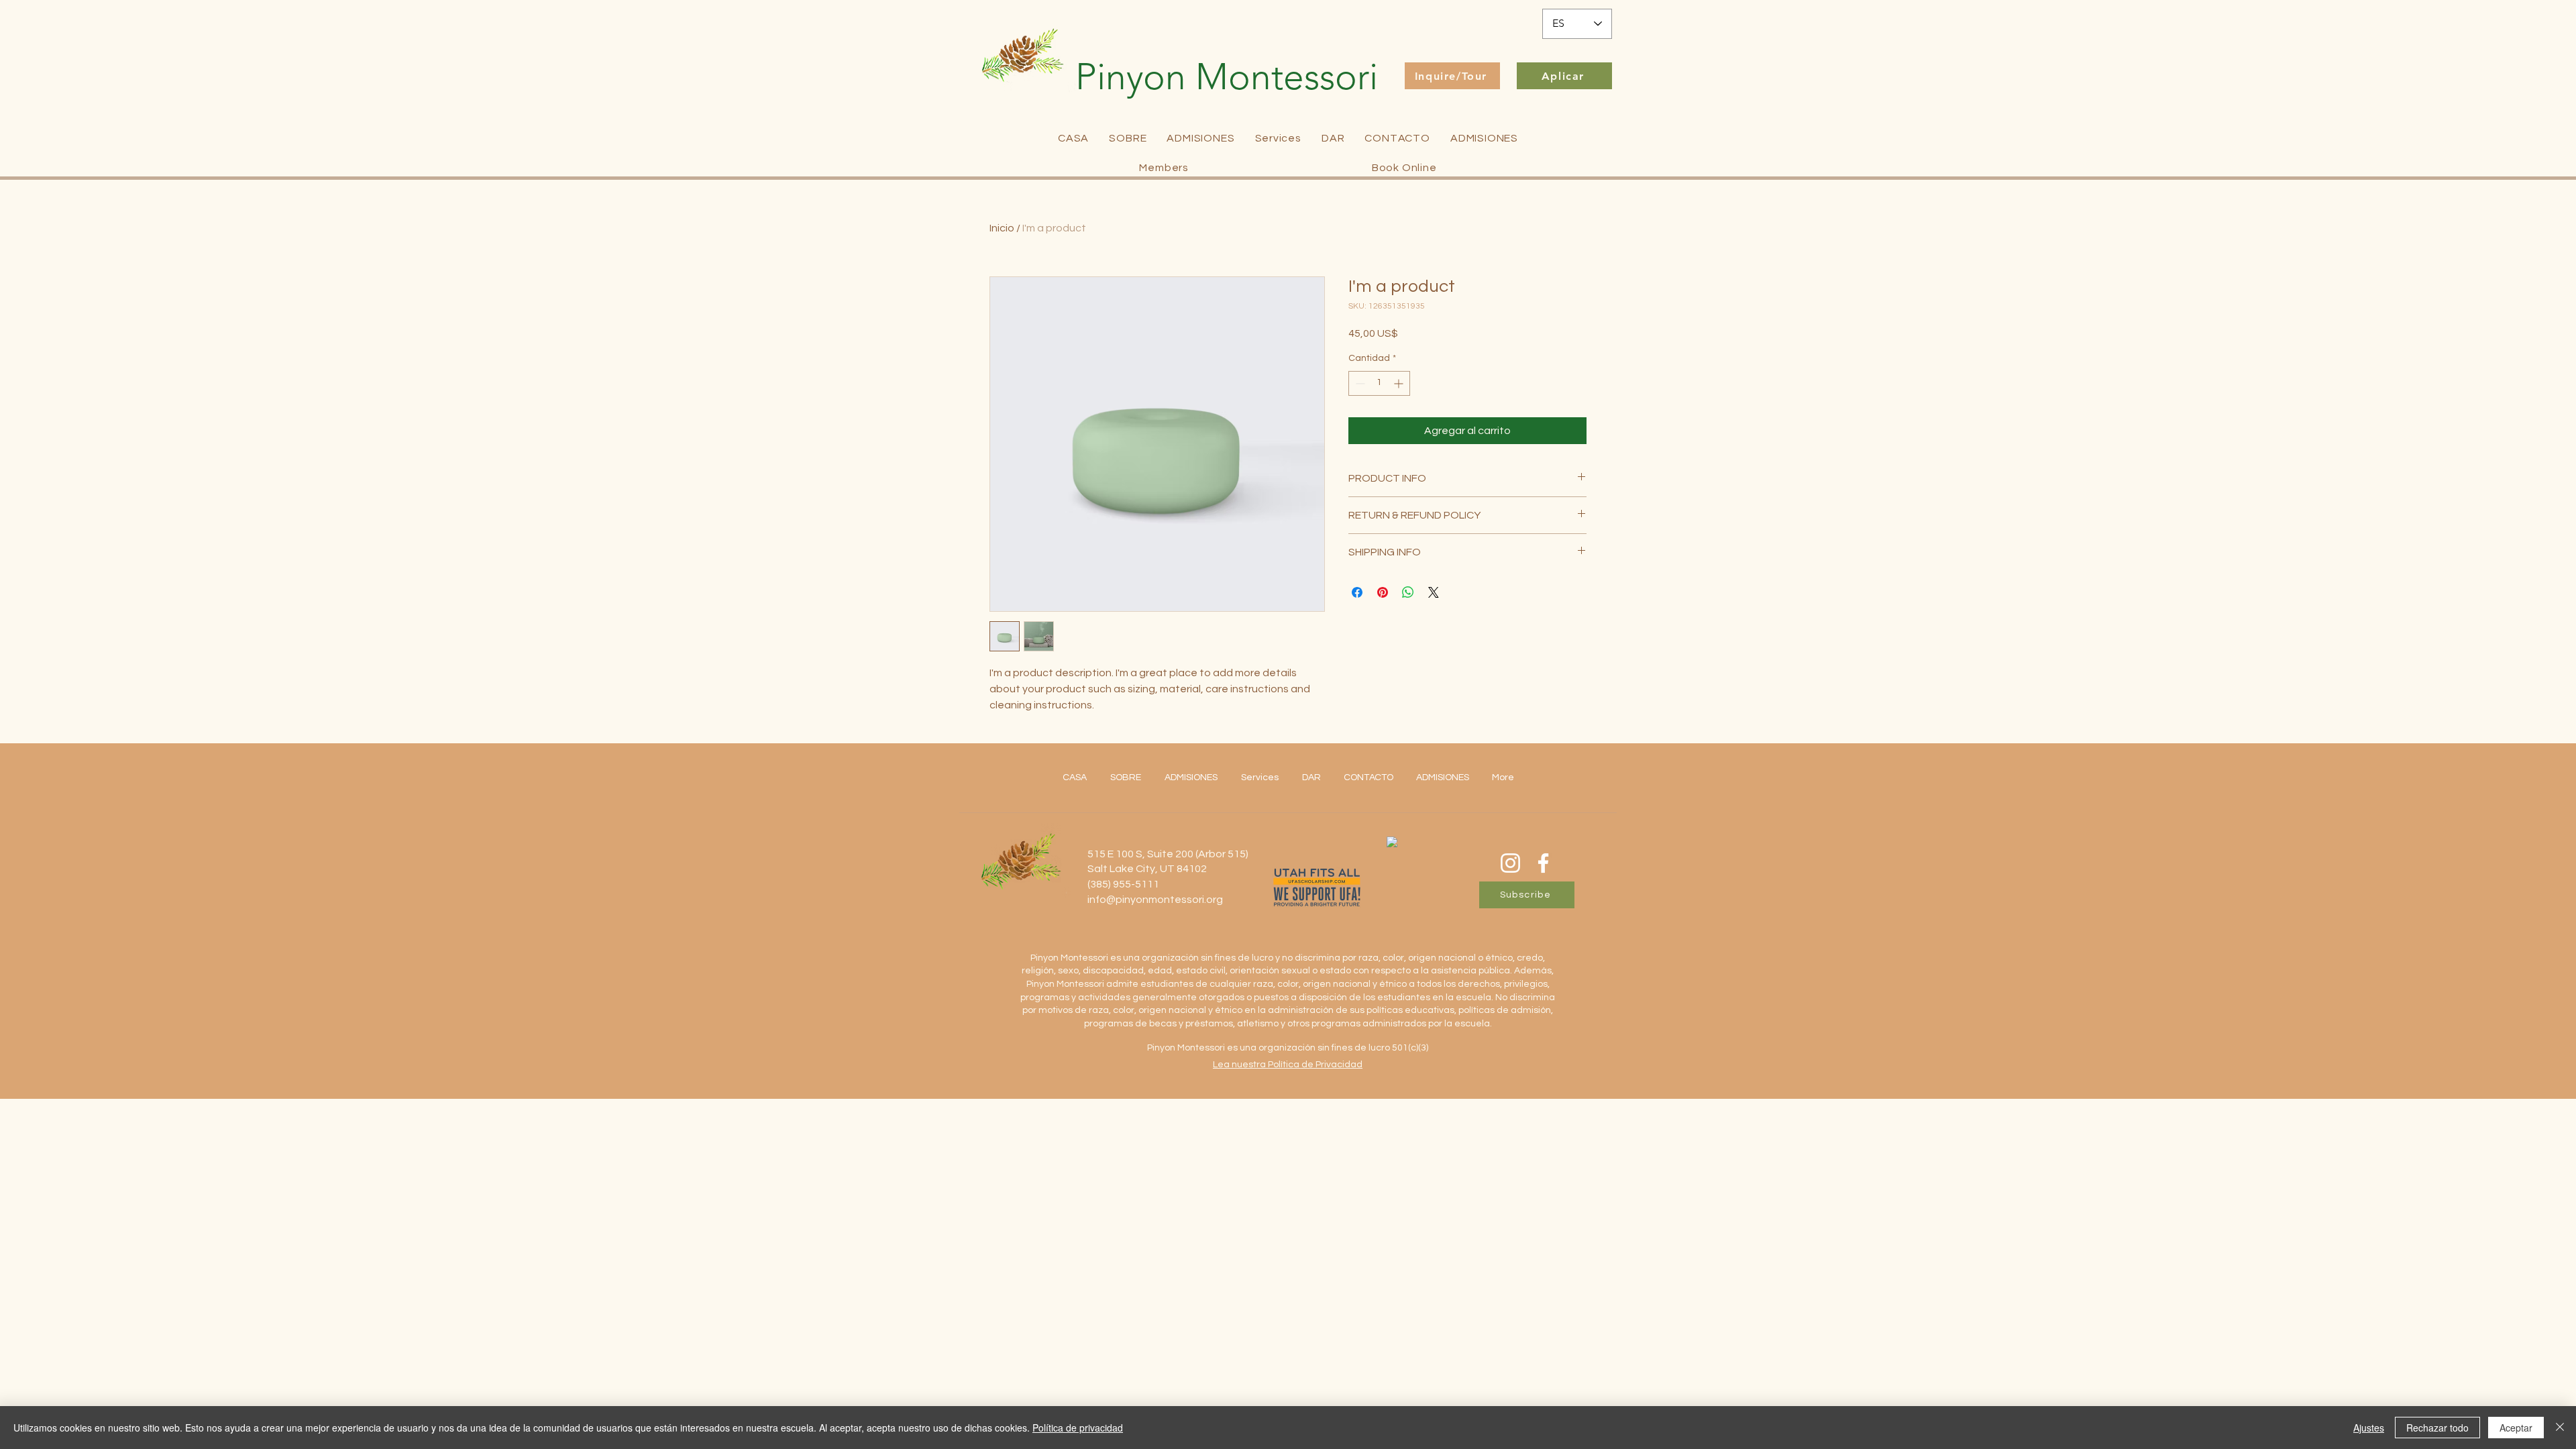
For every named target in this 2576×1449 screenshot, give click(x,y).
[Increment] (1400, 383)
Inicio (1002, 228)
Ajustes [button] (2369, 1428)
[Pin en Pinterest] (1383, 592)
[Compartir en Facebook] (1357, 592)
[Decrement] (1359, 383)
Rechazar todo (2437, 1428)
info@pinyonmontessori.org (1155, 900)
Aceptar (2516, 1428)
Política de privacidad (1078, 1428)
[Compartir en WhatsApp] (1408, 592)
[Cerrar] (2560, 1428)
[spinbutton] (1379, 383)
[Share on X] (1434, 592)
